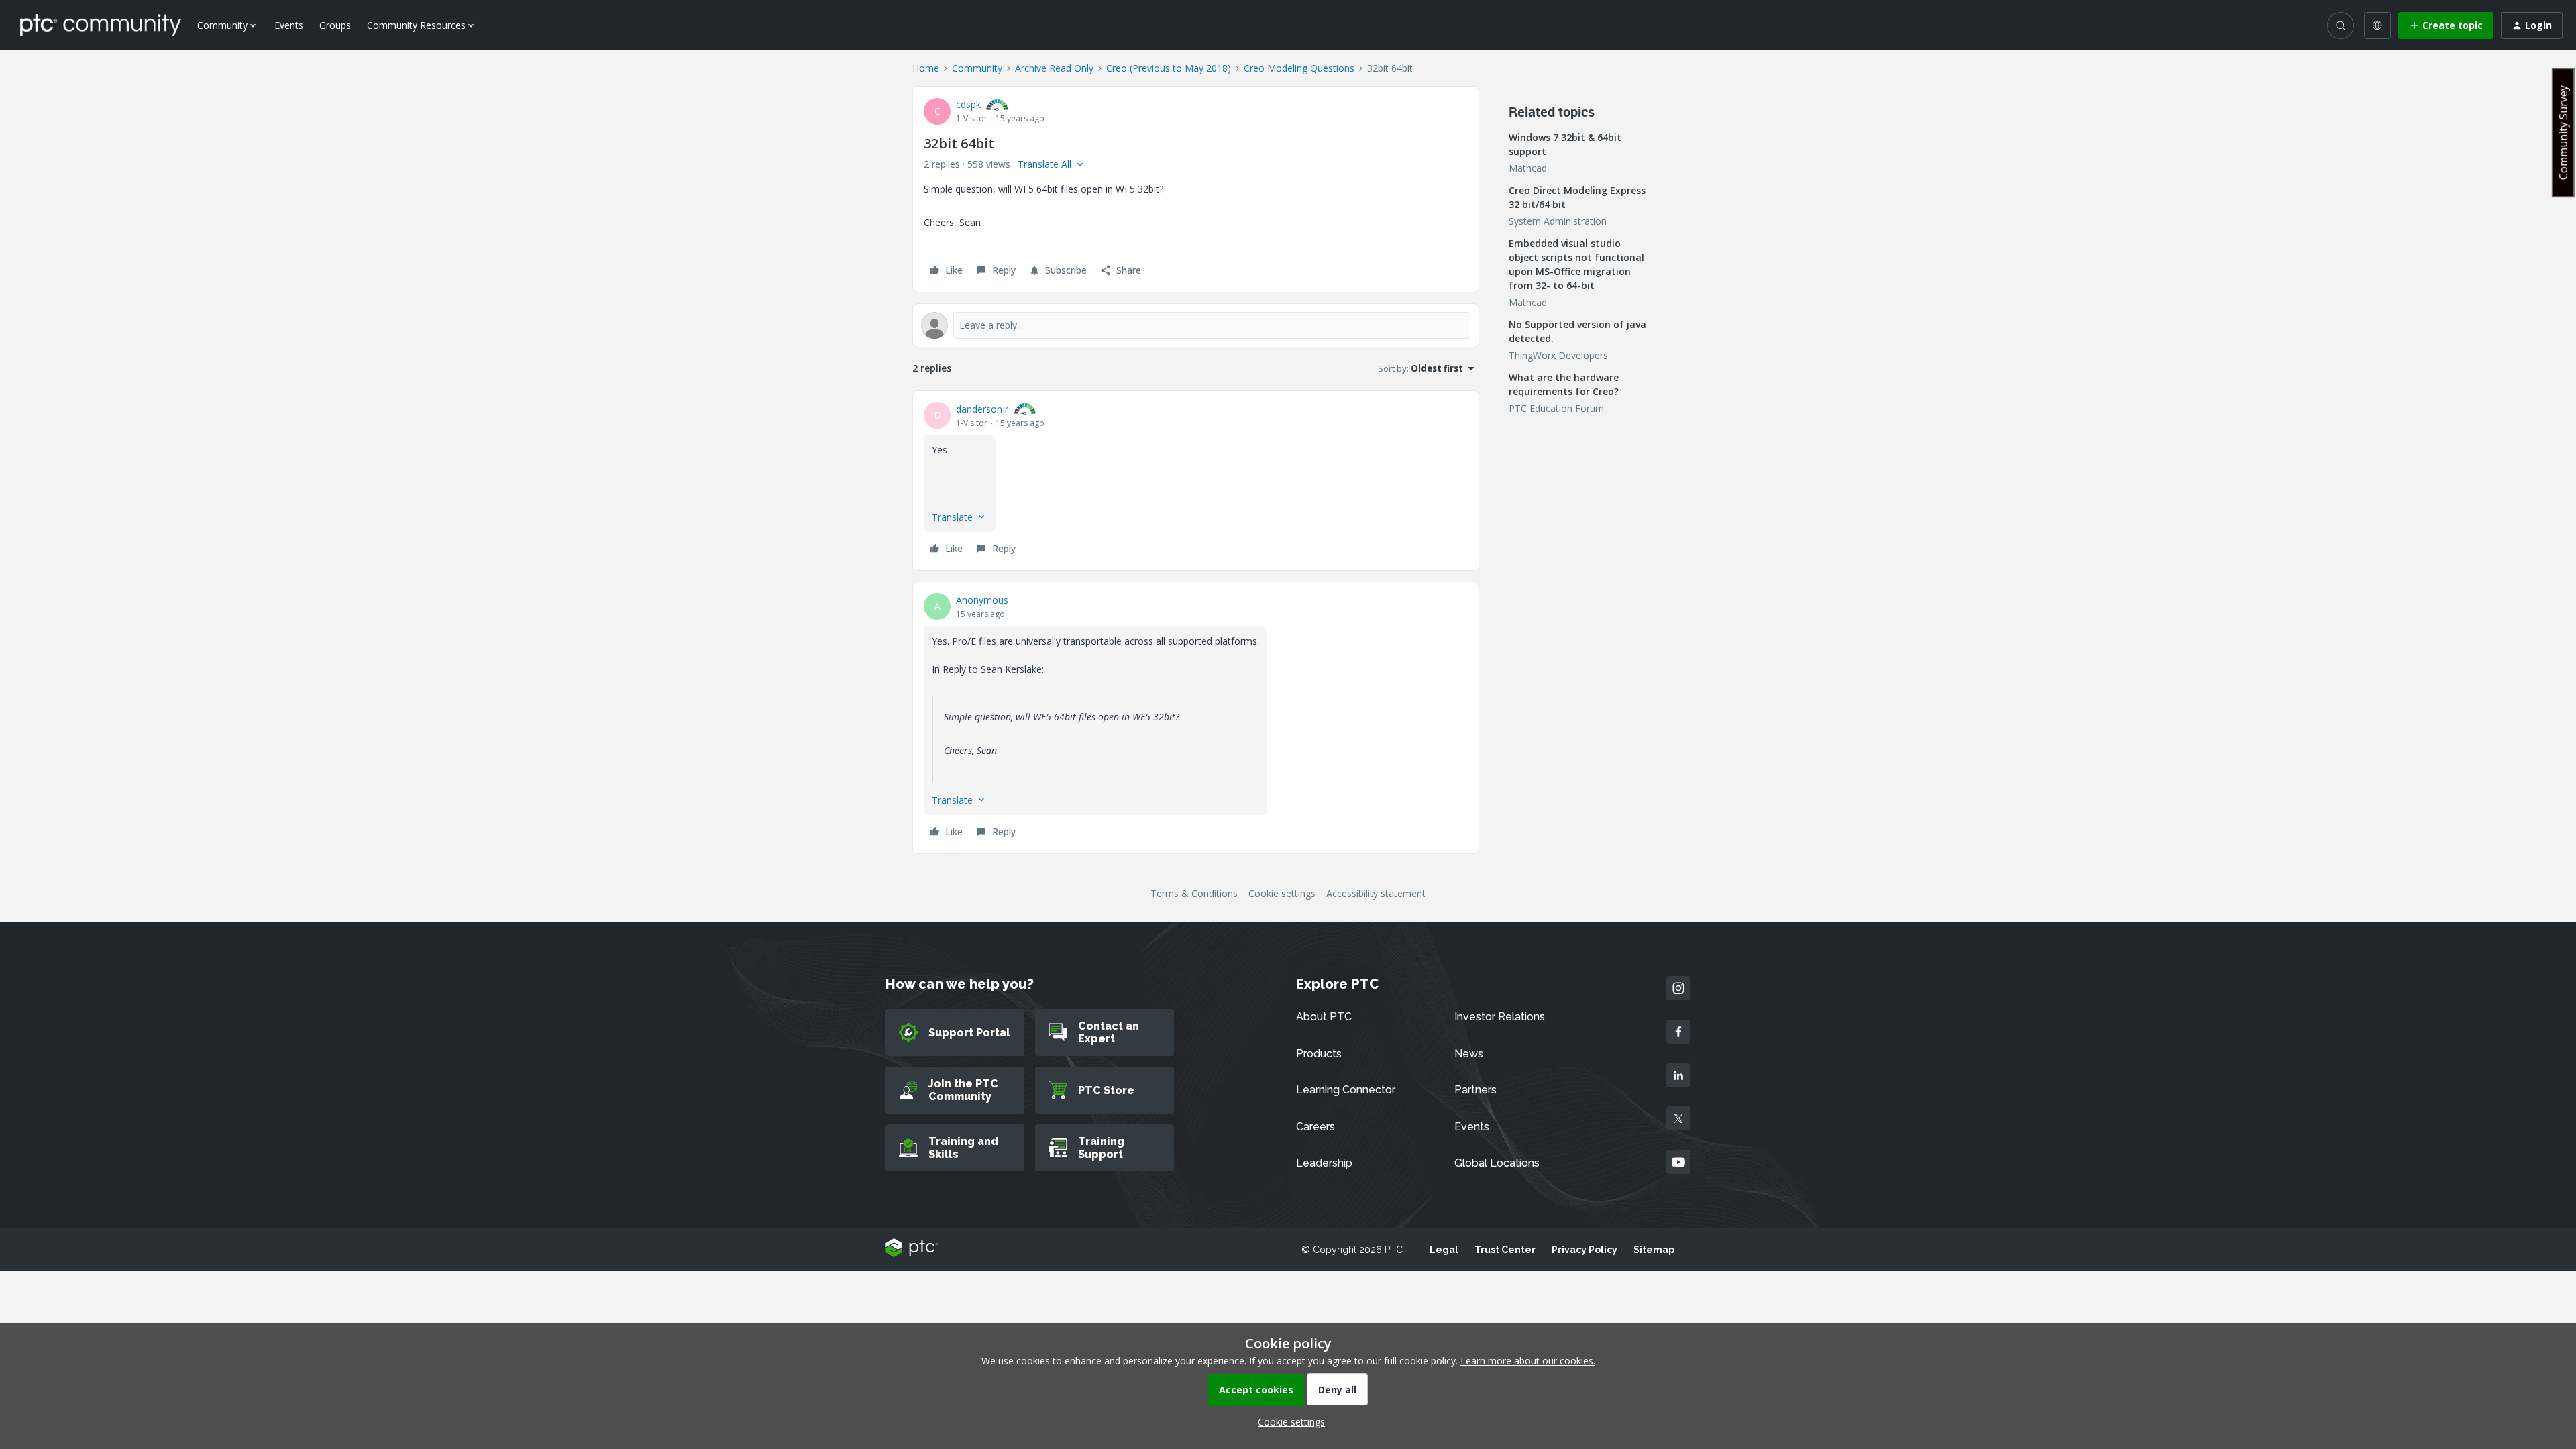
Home (926, 68)
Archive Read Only (1054, 68)
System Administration (1558, 221)
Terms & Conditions (1194, 893)
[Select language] (2377, 25)
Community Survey (2563, 132)
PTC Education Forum (1556, 408)
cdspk (968, 104)
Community (977, 68)
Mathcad (1528, 168)
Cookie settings (1282, 893)
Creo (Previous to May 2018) (1169, 68)
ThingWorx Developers (1558, 355)
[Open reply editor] (1196, 325)
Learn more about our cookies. (1528, 1361)
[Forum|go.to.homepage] (101, 25)
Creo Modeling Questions (1299, 68)
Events (289, 25)
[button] (2446, 25)
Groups (335, 25)
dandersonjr (982, 409)
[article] (1196, 481)
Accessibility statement (1376, 893)
